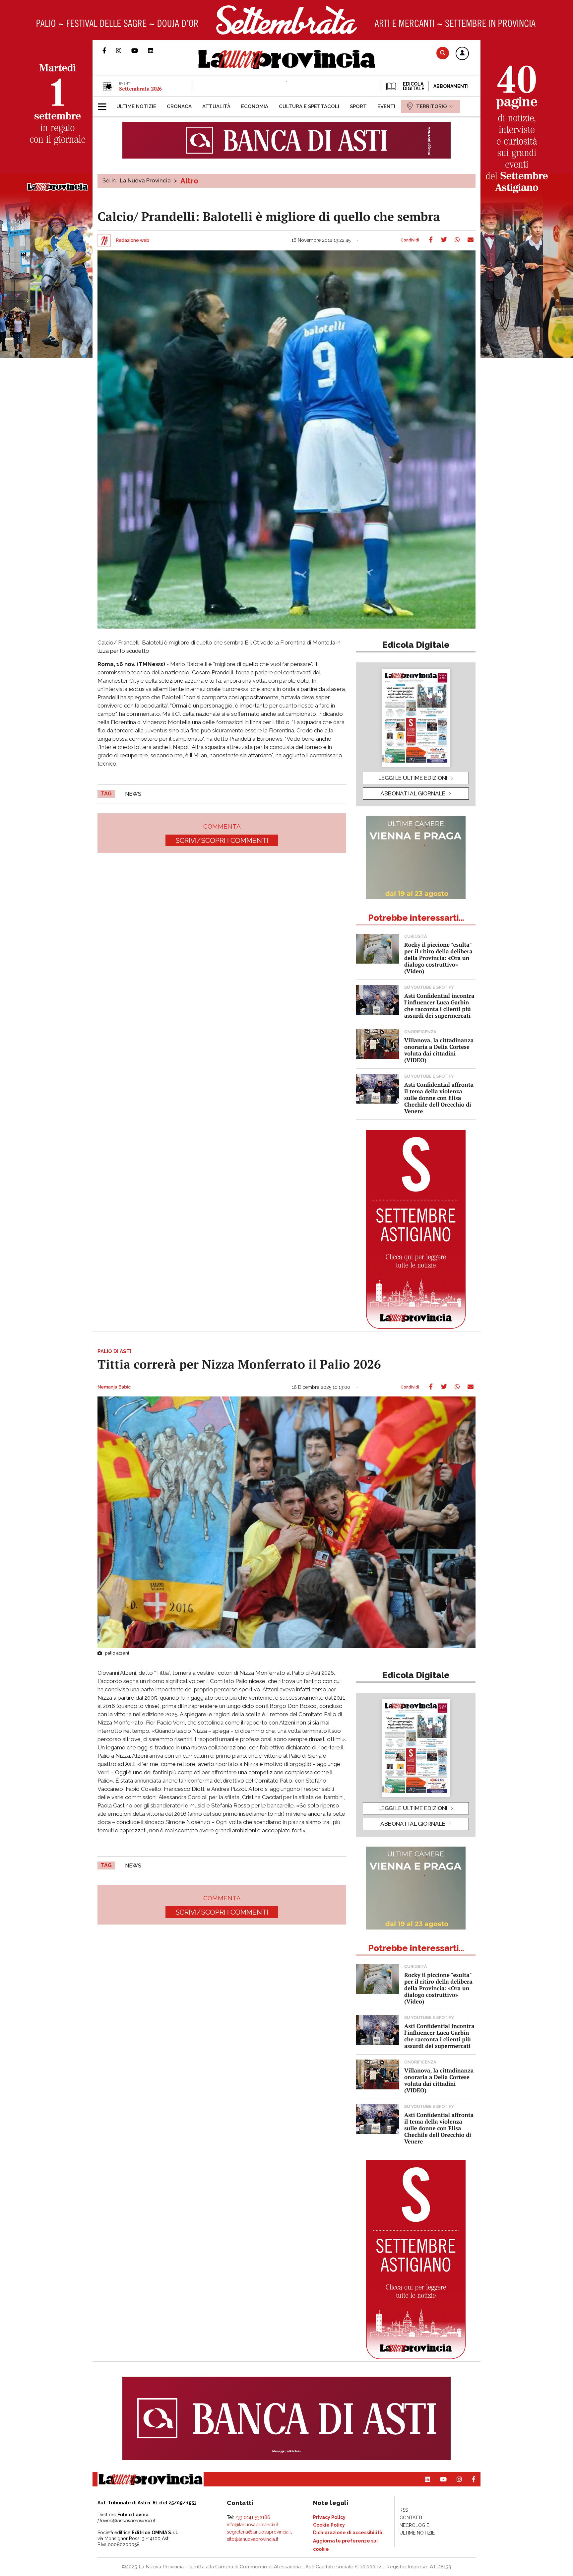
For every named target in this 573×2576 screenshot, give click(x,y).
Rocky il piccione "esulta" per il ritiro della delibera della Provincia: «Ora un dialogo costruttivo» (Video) (438, 958)
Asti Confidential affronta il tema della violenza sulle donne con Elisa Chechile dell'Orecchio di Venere (439, 1098)
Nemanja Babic (114, 1387)
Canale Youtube (140, 50)
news (133, 794)
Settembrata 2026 (140, 89)
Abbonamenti (451, 86)
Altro (189, 181)
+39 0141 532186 (253, 2517)
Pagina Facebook (109, 50)
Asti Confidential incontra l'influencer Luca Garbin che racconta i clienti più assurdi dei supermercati (439, 1006)
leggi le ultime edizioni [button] (413, 778)
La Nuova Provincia (145, 180)
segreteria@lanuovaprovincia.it (259, 2532)
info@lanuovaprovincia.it (253, 2525)
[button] (462, 54)
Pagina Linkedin (156, 50)
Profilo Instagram (124, 50)
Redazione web (132, 240)
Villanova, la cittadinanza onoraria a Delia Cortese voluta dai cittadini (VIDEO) (439, 1050)
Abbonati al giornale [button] (413, 793)
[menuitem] (136, 106)
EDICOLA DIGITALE (413, 86)
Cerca (443, 53)
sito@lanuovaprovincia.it (253, 2539)
